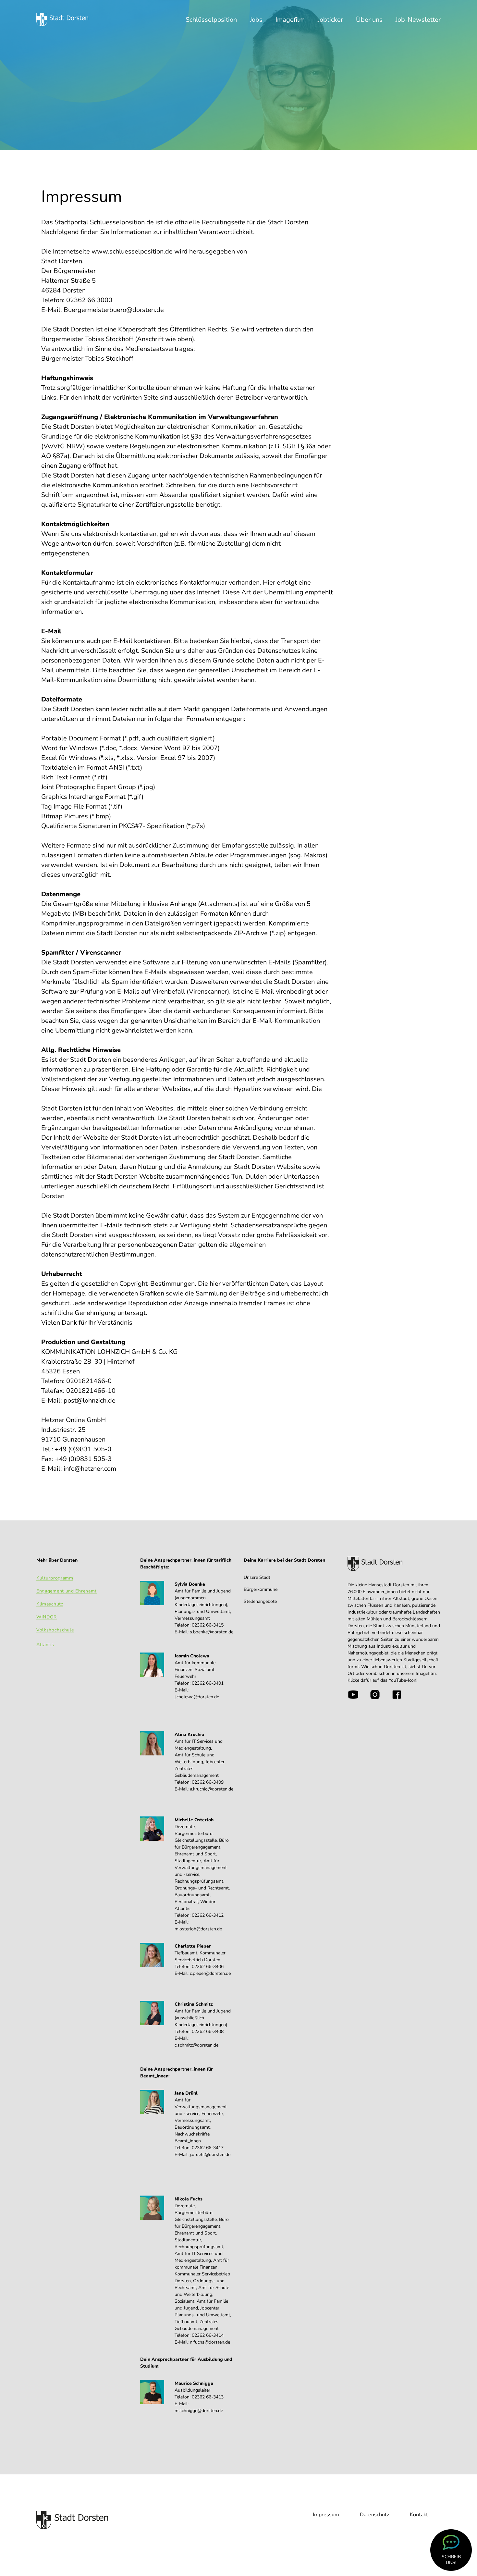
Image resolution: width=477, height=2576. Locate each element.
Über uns (369, 20)
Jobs (256, 20)
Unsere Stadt (257, 1577)
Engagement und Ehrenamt (67, 1591)
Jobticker (330, 20)
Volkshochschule (55, 1630)
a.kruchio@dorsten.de (212, 1789)
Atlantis (45, 1645)
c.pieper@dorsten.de (210, 1973)
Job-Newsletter (418, 20)
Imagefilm (290, 20)
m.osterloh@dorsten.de (198, 1929)
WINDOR (47, 1617)
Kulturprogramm (55, 1578)
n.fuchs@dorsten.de (210, 2342)
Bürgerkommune (261, 1589)
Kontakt (419, 2515)
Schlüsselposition (211, 20)
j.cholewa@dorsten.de (197, 1697)
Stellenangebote (260, 1601)
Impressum (326, 2515)
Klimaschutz (50, 1604)
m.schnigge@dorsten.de (199, 2411)
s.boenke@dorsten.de (212, 1632)
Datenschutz (374, 2515)
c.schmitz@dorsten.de (196, 2045)
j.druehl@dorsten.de (210, 2155)
